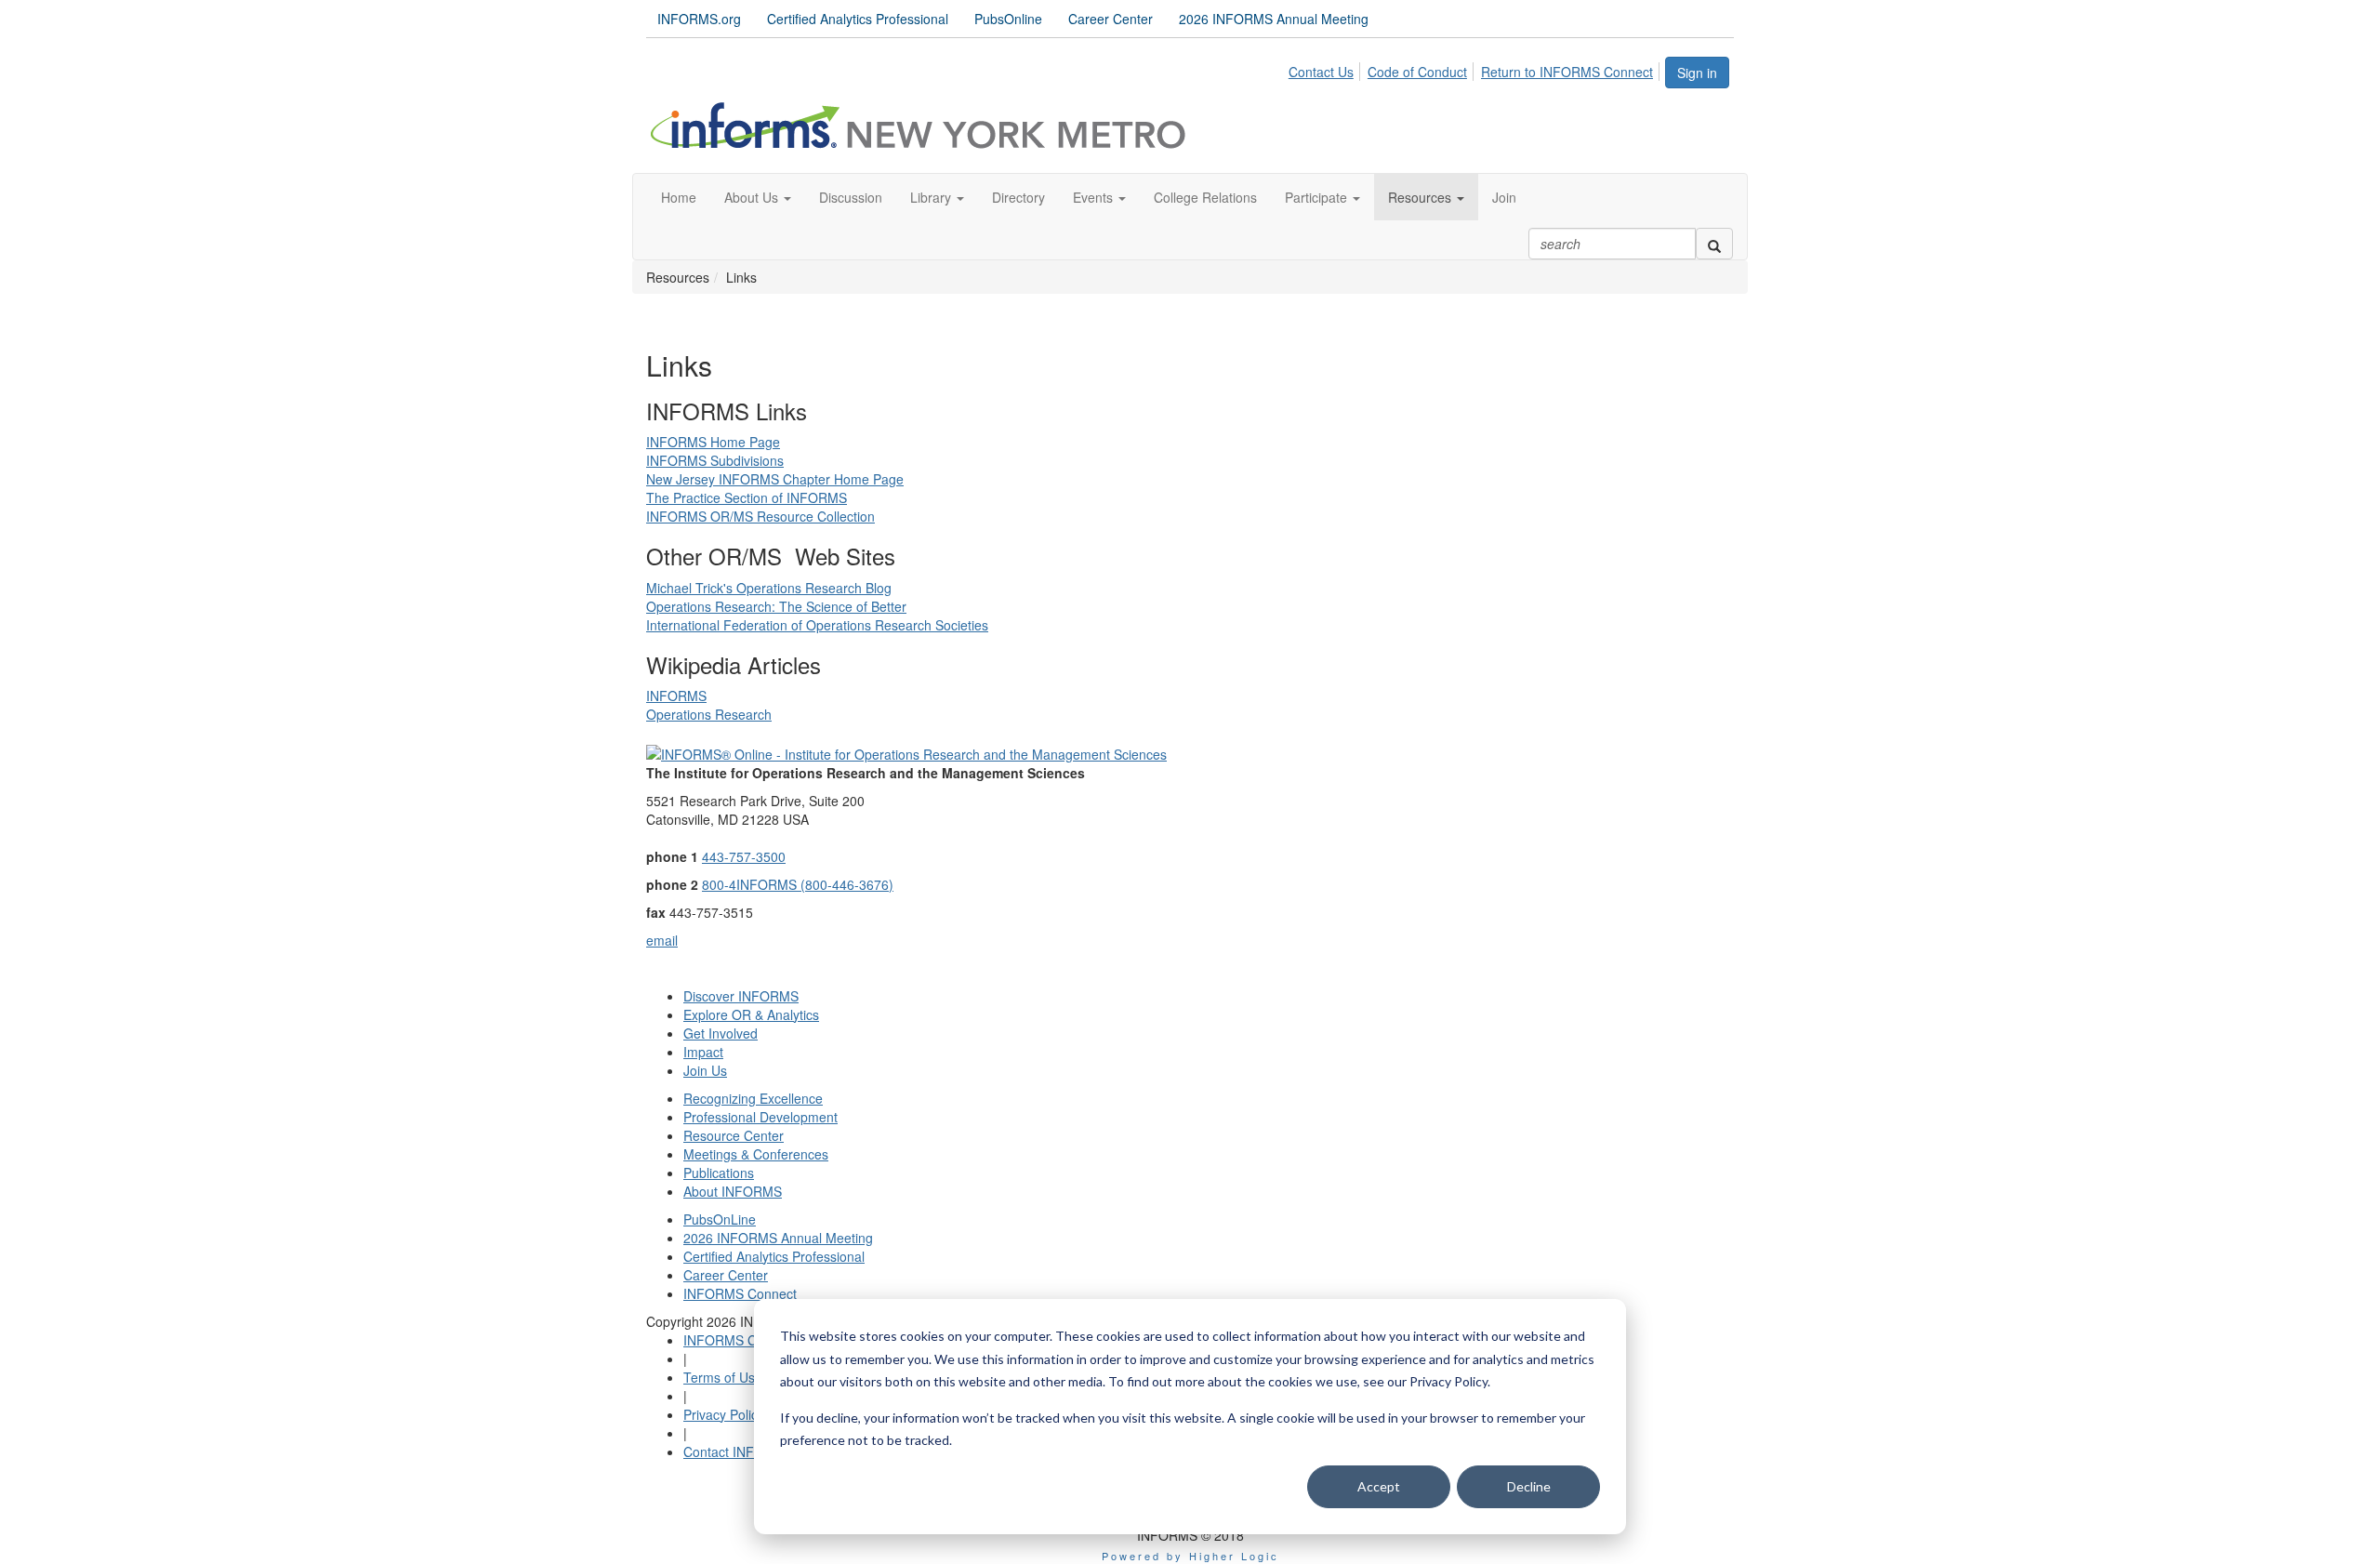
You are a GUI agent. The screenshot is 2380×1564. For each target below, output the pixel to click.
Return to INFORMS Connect (1567, 72)
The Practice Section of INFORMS (747, 497)
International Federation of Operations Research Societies (817, 625)
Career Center (1111, 19)
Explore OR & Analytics (751, 1014)
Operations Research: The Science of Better (776, 606)
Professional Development (760, 1117)
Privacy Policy (724, 1414)
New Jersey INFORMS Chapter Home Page (775, 479)
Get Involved (721, 1033)
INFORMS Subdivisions (715, 460)
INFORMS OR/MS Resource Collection (760, 516)
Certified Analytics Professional (858, 19)
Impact (703, 1052)
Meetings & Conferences (756, 1154)
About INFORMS (733, 1191)
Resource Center (734, 1135)
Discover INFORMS (741, 996)
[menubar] (1476, 69)
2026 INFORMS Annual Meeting (1274, 19)
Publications (719, 1173)
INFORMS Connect (740, 1293)
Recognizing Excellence (753, 1098)
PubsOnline (1008, 19)
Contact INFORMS (738, 1451)
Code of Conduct (1417, 72)
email (662, 940)
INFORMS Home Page (713, 442)
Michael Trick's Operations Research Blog (769, 588)
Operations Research (709, 714)
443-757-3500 (744, 856)
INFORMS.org (699, 19)
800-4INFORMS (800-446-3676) (798, 884)
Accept (1379, 1486)
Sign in (1697, 73)
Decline (1529, 1486)
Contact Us (1321, 72)
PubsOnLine (720, 1219)
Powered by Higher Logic (1190, 1556)
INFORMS (676, 696)
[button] (758, 197)
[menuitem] (1326, 69)
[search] (1714, 244)
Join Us (705, 1070)
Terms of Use (723, 1377)
